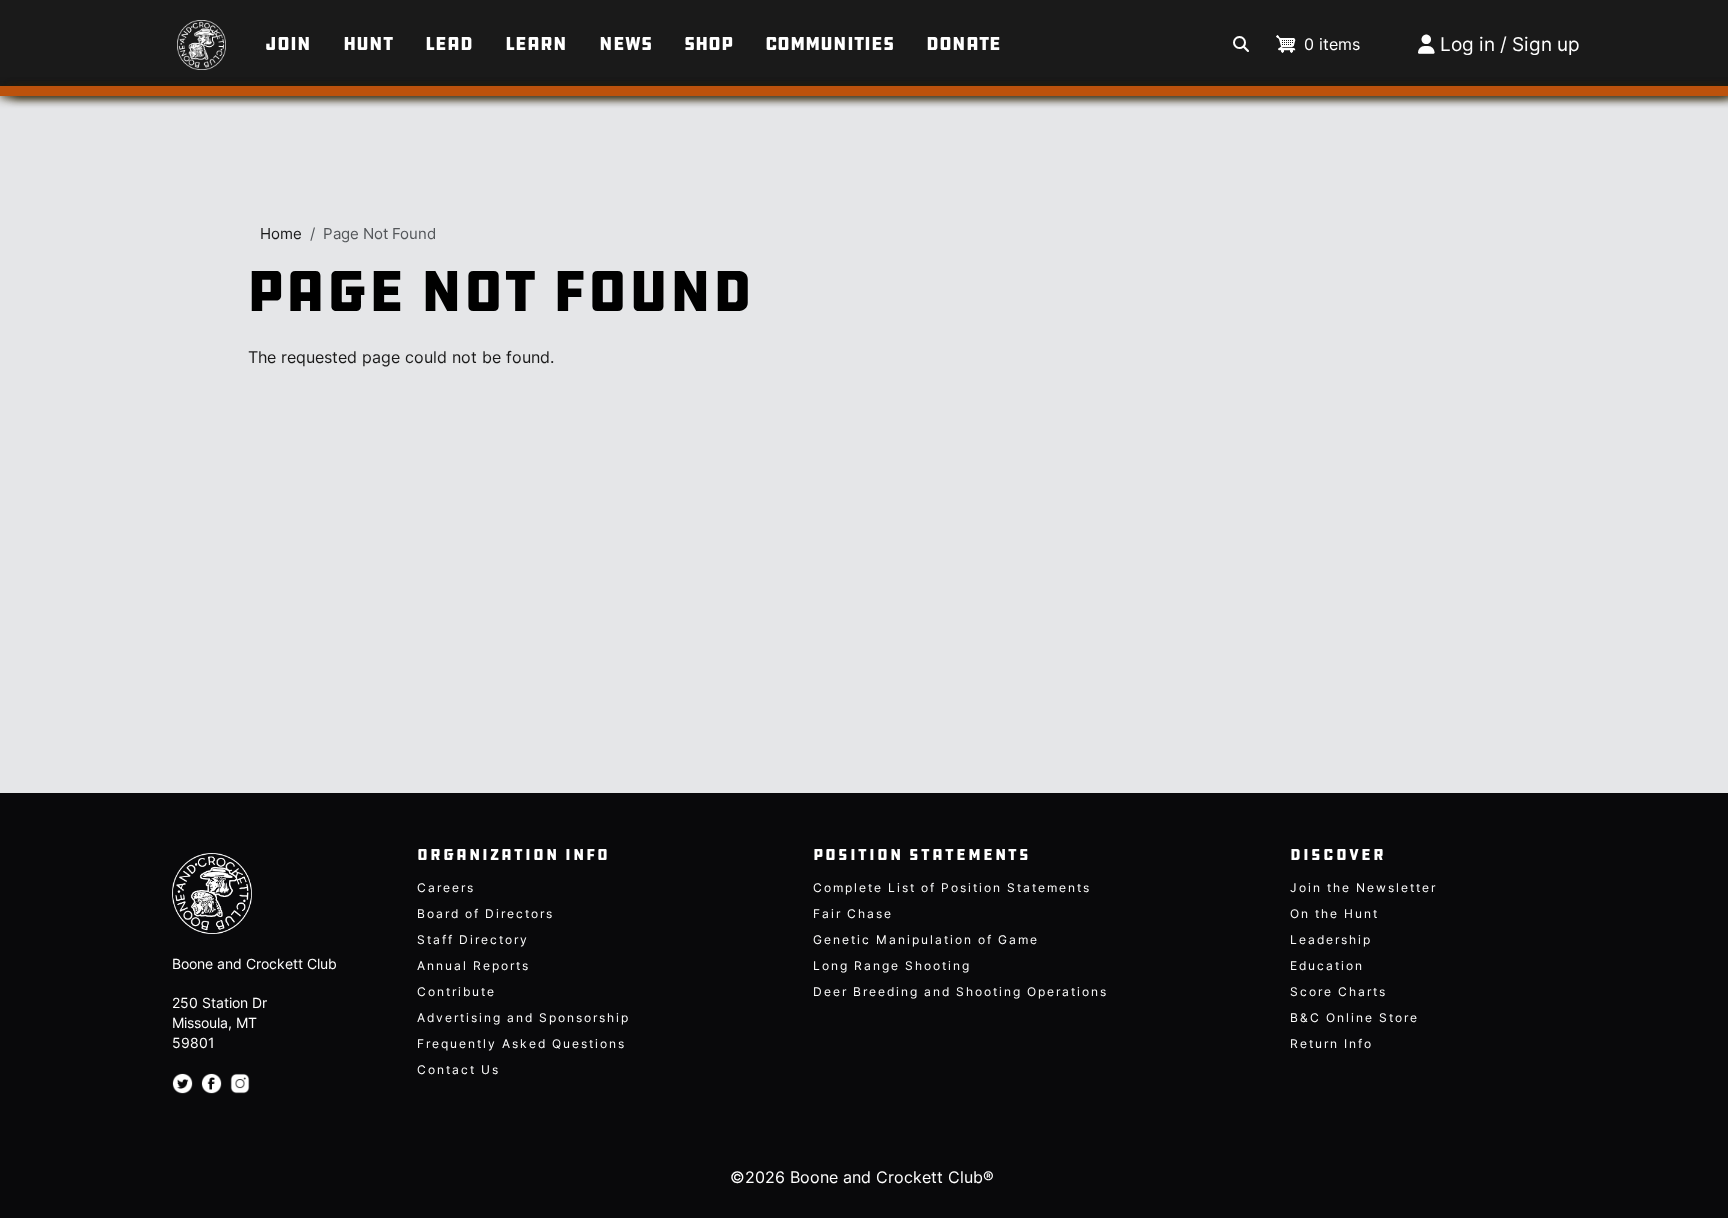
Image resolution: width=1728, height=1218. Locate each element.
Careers (446, 887)
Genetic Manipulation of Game (926, 939)
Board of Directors (485, 913)
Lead (449, 44)
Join (288, 44)
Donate (963, 44)
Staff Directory (473, 939)
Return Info (1331, 1043)
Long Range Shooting (892, 965)
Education (1327, 965)
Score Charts (1338, 991)
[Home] (169, 35)
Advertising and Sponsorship (523, 1017)
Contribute (456, 991)
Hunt (368, 44)
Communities (829, 44)
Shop (708, 44)
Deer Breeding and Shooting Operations (960, 991)
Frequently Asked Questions (521, 1043)
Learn (536, 44)
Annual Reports (473, 965)
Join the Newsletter (1363, 887)
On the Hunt (1334, 913)
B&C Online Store (1354, 1017)
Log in (1467, 44)
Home (281, 234)
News (625, 44)
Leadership (1331, 939)
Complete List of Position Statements (952, 887)
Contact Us (458, 1069)
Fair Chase (853, 913)
